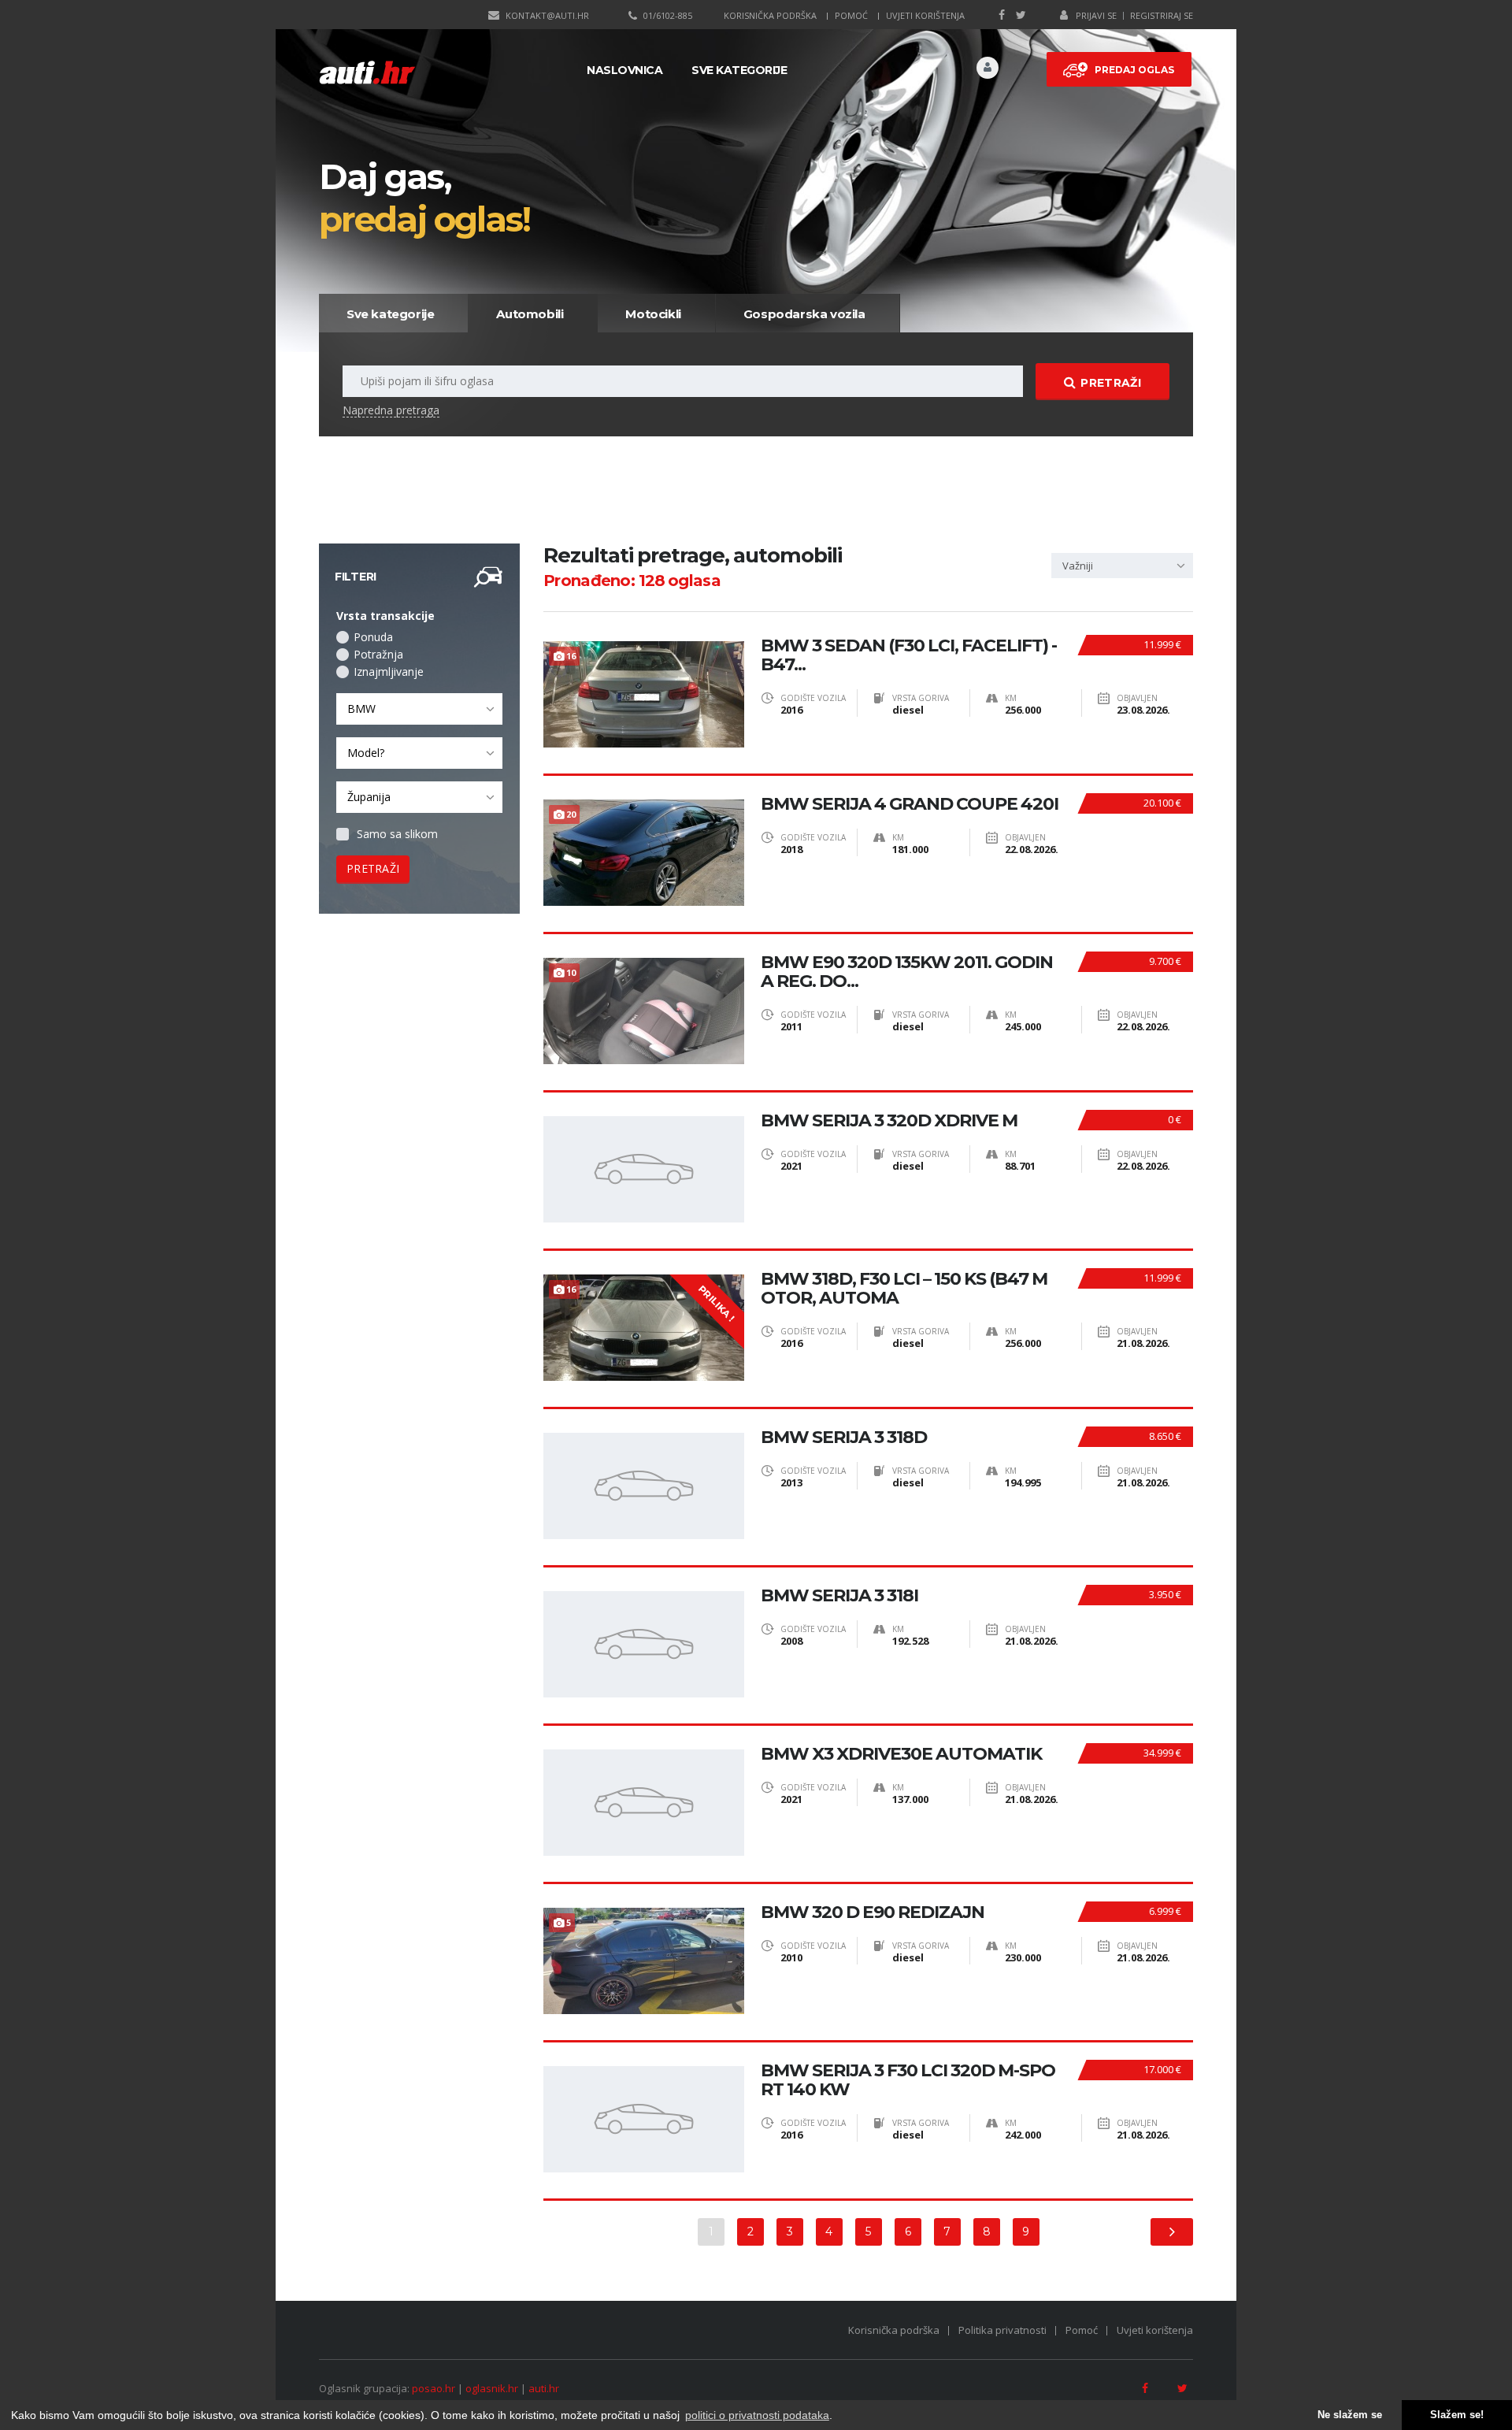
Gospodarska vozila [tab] (804, 314)
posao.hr (434, 2388)
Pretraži (1110, 383)
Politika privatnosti (1002, 2330)
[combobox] (419, 709)
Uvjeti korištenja (925, 15)
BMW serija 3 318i (839, 1596)
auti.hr (544, 2388)
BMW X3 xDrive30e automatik (901, 1754)
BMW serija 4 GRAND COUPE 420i (910, 804)
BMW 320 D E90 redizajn (873, 1912)
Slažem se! (1457, 2415)
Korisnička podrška (770, 15)
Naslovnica (624, 70)
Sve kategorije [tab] (390, 314)
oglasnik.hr (492, 2388)
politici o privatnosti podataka (757, 2415)
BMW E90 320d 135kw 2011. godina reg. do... (907, 972)
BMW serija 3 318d (844, 1438)
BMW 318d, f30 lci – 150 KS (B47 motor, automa (904, 1289)
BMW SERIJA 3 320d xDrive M (889, 1121)
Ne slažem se (1350, 2415)
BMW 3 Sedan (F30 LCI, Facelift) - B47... (909, 655)
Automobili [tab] (530, 314)
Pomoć (851, 15)
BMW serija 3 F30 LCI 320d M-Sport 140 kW (908, 2080)
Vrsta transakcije (385, 616)
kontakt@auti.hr (547, 15)
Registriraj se (1162, 15)
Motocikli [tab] (653, 314)
